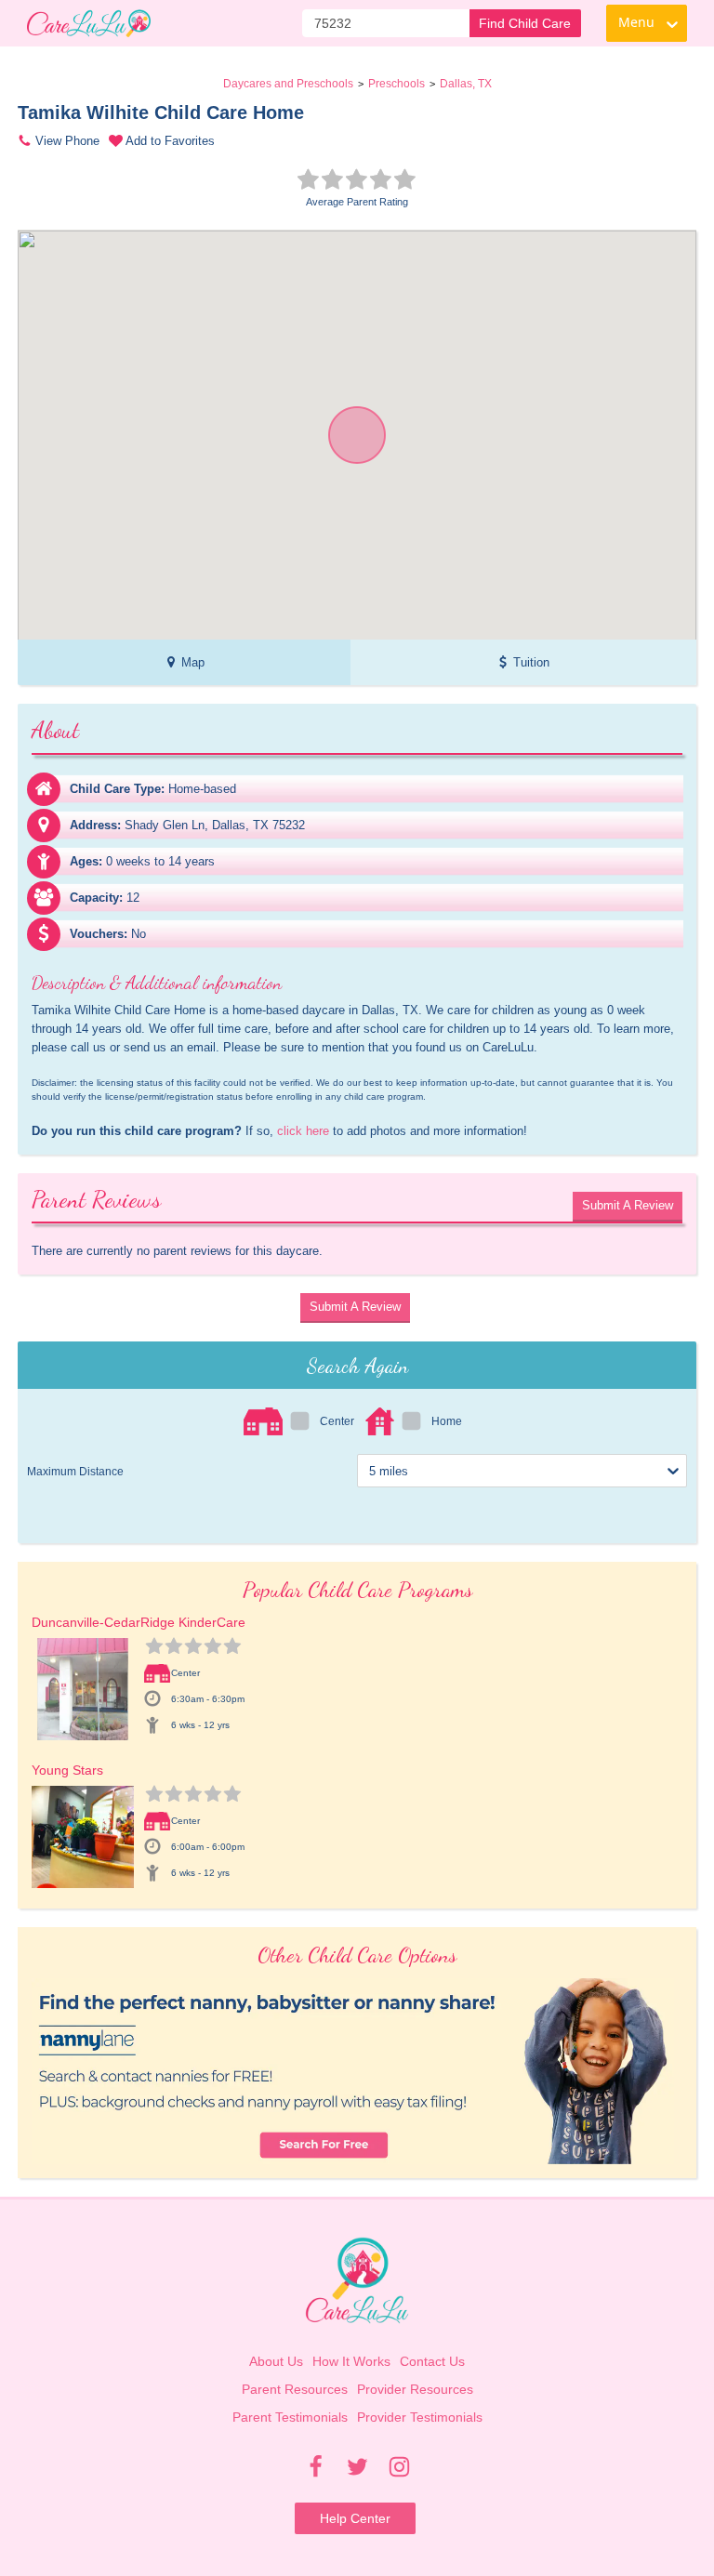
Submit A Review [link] (628, 1205)
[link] (89, 23)
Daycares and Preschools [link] (288, 84)
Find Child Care (525, 23)
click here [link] (303, 1131)
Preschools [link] (397, 84)
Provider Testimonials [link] (420, 2417)
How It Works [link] (351, 2361)
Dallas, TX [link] (466, 84)
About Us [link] (276, 2361)
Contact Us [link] (432, 2361)
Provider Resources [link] (415, 2389)
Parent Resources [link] (295, 2389)
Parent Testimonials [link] (290, 2417)
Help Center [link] (355, 2518)
